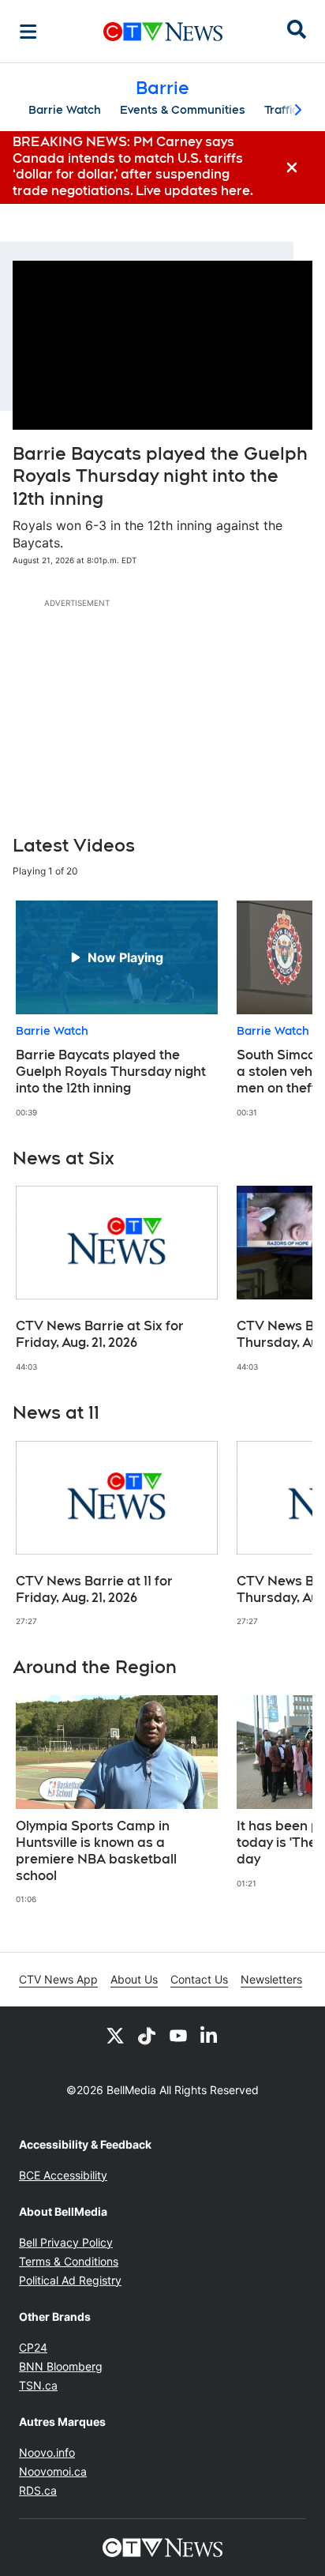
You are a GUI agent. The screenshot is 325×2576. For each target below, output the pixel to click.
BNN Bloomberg (61, 2366)
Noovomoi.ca (53, 2471)
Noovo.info (47, 2452)
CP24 (33, 2347)
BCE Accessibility (63, 2175)
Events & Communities (183, 110)
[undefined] (117, 1009)
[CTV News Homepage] (163, 32)
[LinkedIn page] (210, 2035)
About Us (134, 1979)
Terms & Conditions (69, 2261)
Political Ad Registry (70, 2280)
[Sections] (28, 32)
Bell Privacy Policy (66, 2242)
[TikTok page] (147, 2035)
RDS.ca (38, 2490)
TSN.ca (38, 2385)
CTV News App (58, 1979)
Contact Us (199, 1979)
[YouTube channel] (178, 2035)
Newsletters (271, 1979)
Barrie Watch (65, 110)
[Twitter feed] (115, 2035)
